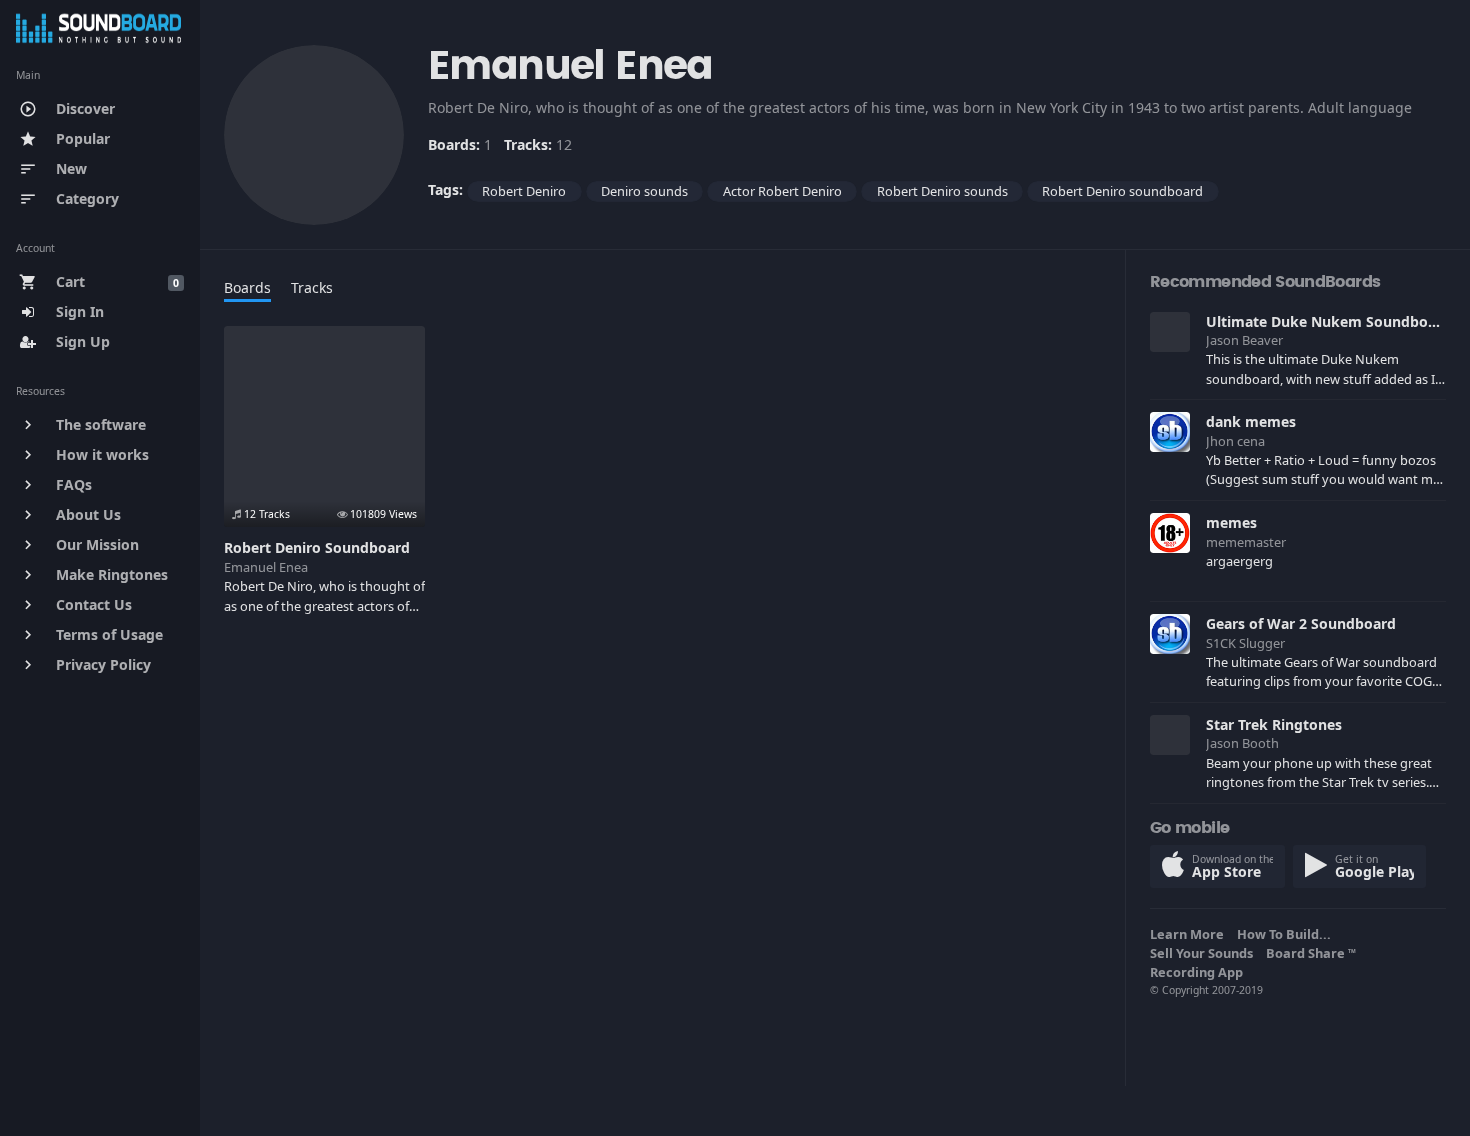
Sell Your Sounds (1204, 953)
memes (1231, 522)
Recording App (1199, 972)
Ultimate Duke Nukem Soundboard (1328, 321)
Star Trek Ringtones (1274, 724)
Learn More (1190, 934)
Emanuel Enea (266, 567)
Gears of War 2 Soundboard (1301, 623)
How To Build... (1287, 934)
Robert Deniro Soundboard (317, 547)
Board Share (1311, 953)
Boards (247, 287)
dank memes (1251, 421)
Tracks (312, 287)
